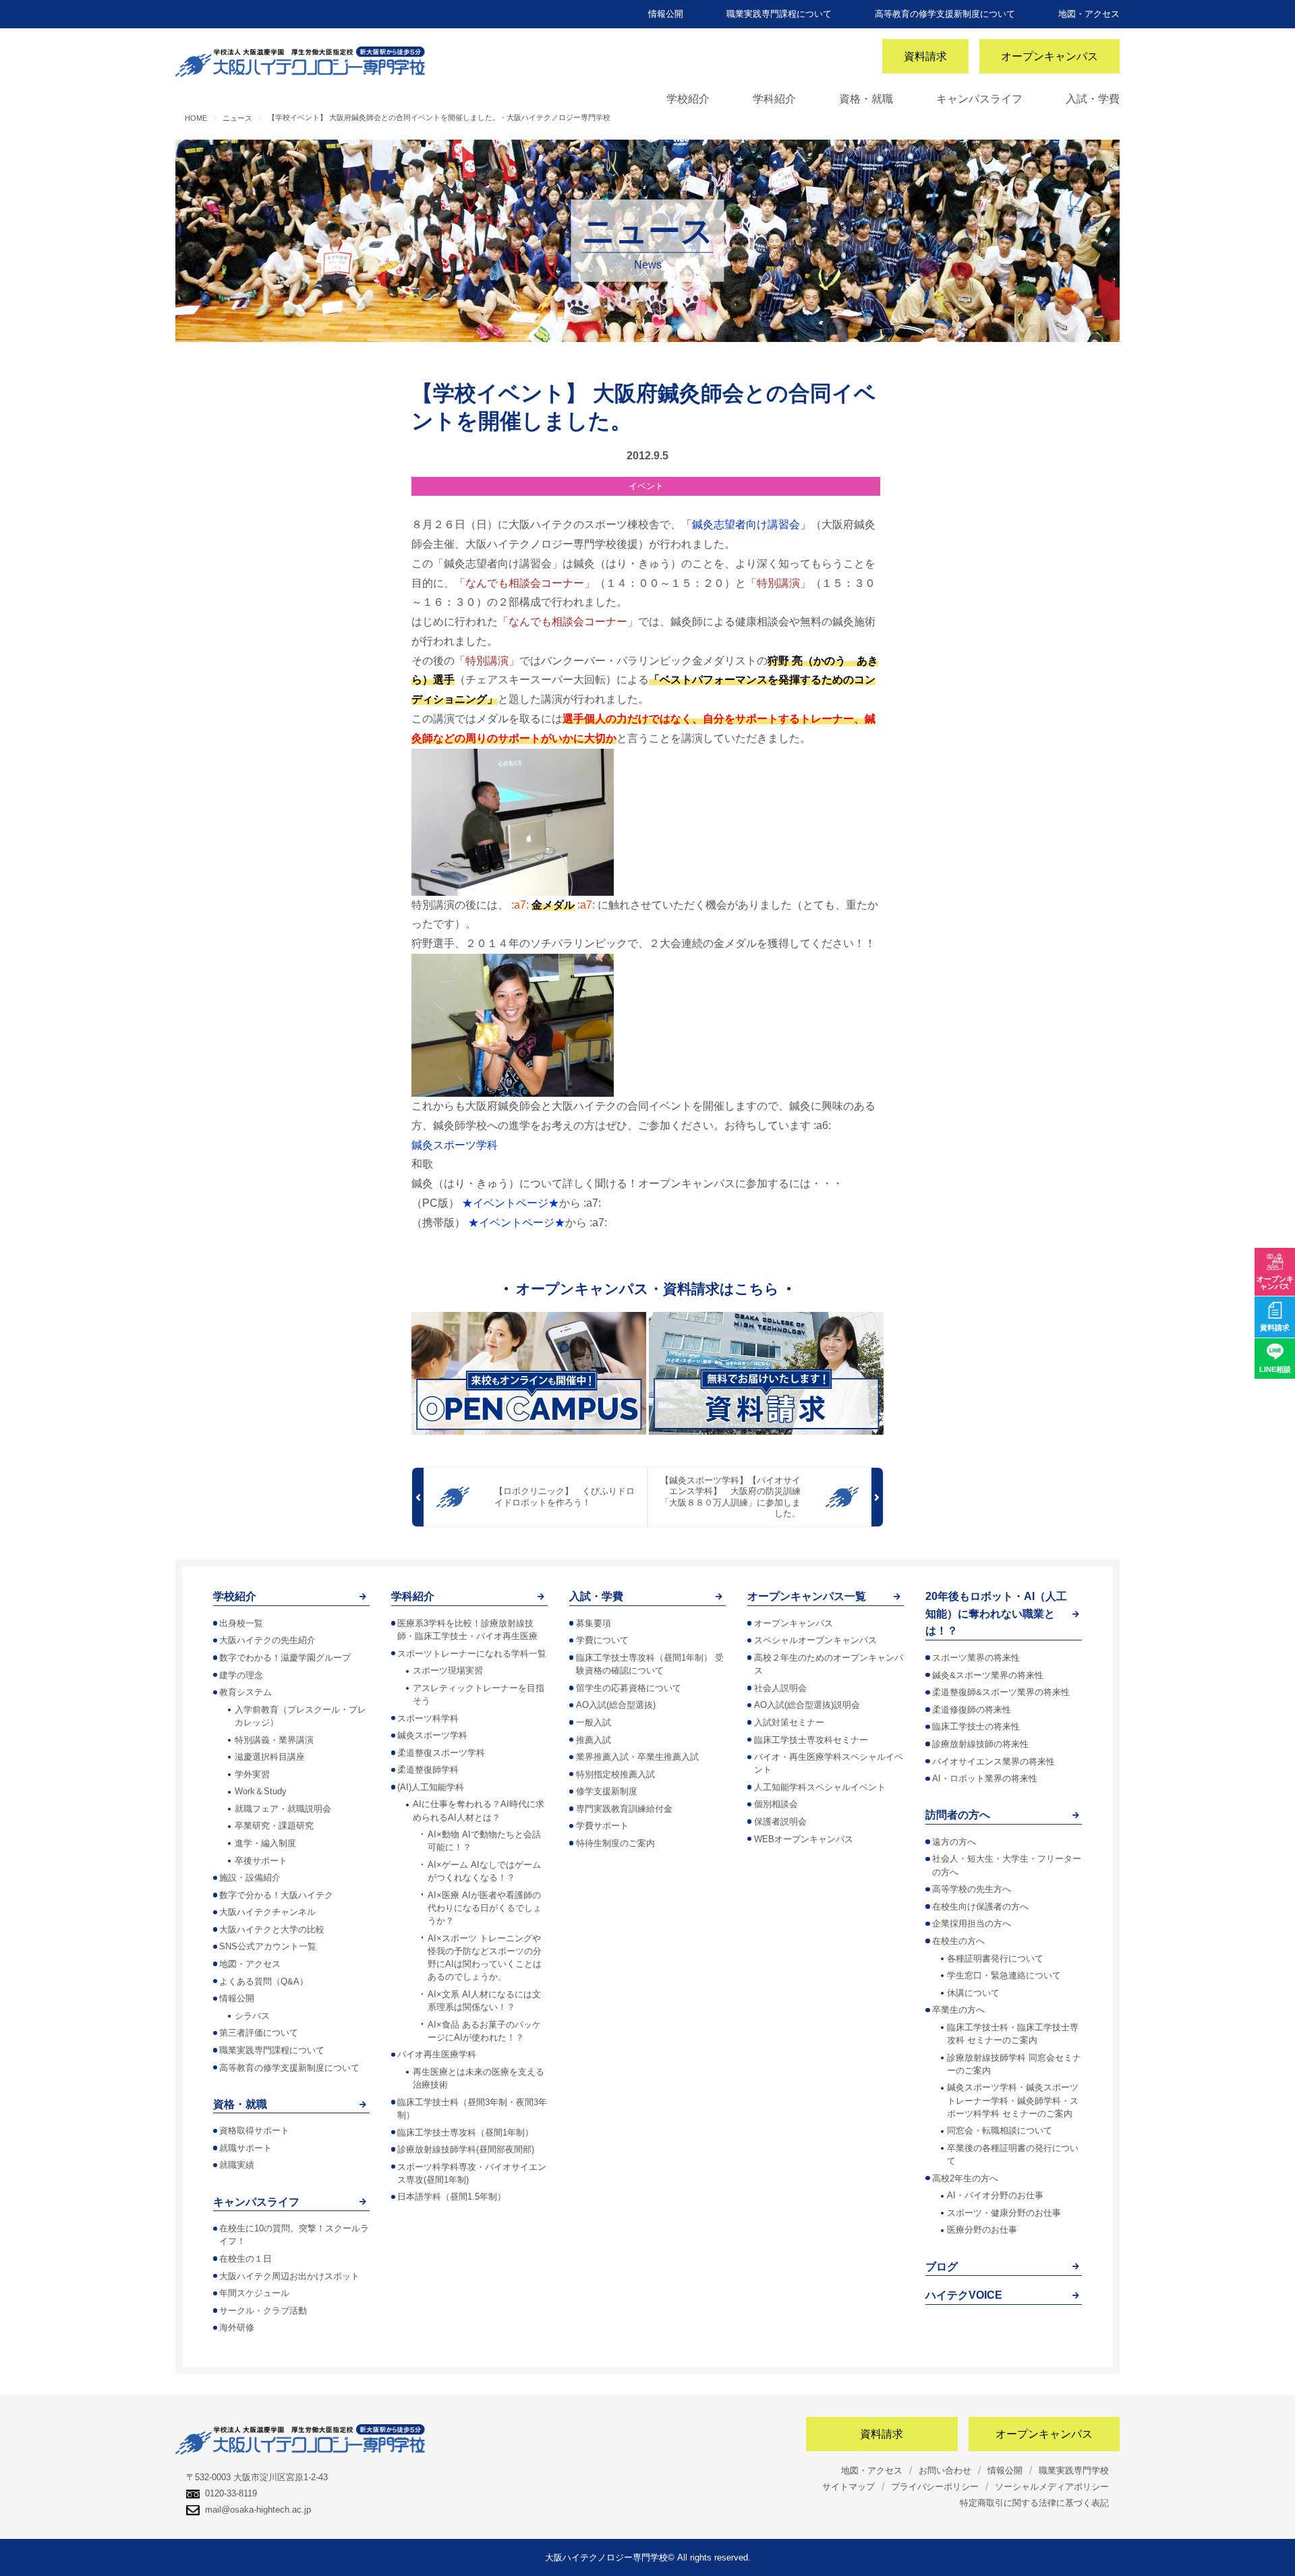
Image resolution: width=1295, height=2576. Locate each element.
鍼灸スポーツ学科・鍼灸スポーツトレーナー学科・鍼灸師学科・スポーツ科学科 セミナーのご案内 (1013, 2100)
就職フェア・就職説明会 (283, 1809)
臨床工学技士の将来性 (976, 1726)
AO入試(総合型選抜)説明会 (807, 1705)
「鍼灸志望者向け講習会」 (746, 524)
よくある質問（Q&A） (264, 1981)
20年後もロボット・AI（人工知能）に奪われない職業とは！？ (996, 1613)
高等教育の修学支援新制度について (945, 14)
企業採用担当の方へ (972, 1923)
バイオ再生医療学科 (437, 2054)
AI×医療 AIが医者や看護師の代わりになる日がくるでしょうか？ (485, 1908)
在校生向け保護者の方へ (980, 1907)
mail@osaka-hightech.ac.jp (258, 2510)
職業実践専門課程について (779, 14)
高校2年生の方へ (965, 2178)
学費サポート (602, 1826)
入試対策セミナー (789, 1722)
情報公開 (666, 14)
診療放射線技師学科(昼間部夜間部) (466, 2149)
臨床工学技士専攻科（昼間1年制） (465, 2133)
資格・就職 (866, 99)
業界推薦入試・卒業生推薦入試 (637, 1757)
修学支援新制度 (607, 1791)
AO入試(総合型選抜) (616, 1705)
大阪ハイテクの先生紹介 (267, 1640)
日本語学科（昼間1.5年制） (452, 2197)
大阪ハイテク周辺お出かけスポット (289, 2276)
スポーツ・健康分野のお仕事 (1004, 2213)
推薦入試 (594, 1740)
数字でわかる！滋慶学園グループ (285, 1658)
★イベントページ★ (511, 1203)
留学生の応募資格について (629, 1688)
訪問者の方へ (958, 1815)
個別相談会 (776, 1804)
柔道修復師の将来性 (972, 1710)
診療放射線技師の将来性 (980, 1744)
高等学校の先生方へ (972, 1889)
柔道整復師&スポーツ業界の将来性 (1001, 1692)
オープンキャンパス (1049, 56)
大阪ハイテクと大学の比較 (272, 1929)
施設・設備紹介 (250, 1878)
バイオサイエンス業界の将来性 (994, 1762)
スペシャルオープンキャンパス (815, 1640)
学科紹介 (774, 99)
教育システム (246, 1692)
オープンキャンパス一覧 (807, 1596)
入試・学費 (1093, 99)
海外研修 (237, 2327)
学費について (602, 1640)
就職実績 (237, 2165)
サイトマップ (848, 2487)
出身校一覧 (241, 1623)
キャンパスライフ (979, 99)
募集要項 (594, 1623)
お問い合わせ (945, 2470)
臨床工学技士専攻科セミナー (811, 1740)
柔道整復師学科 (428, 1770)
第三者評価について (259, 2033)
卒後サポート (261, 1861)
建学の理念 (241, 1675)
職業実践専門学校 (1074, 2470)
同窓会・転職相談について (1000, 2130)
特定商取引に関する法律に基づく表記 (1034, 2503)
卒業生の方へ (958, 2010)
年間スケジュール (254, 2293)
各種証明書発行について (995, 1958)
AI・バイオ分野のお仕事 (995, 2195)
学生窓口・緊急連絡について (1004, 1975)
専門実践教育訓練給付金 (624, 1809)
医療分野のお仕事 (982, 2230)
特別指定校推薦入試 (615, 1774)
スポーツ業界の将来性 (976, 1658)
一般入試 (594, 1722)
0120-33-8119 (231, 2493)
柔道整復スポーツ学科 (441, 1753)
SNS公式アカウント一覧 (268, 1946)
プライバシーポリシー (935, 2487)
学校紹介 (688, 99)
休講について (973, 1993)
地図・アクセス (1089, 14)
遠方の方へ (954, 1842)
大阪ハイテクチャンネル (267, 1912)
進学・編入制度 (265, 1843)
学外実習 (252, 1774)
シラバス (252, 2016)
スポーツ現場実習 (448, 1670)
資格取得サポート (254, 2130)
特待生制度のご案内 (615, 1843)
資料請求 (925, 56)
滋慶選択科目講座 (270, 1757)
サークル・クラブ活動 (263, 2311)
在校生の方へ (958, 1941)
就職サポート (246, 2148)
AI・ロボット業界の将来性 (985, 1778)
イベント (646, 486)
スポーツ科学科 (428, 1718)
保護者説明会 (780, 1822)
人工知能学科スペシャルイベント (820, 1787)
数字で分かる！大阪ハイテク (276, 1895)
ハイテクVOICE (964, 2295)
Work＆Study (261, 1791)
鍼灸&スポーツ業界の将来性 (988, 1675)
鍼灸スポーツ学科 (455, 1145)
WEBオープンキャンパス (804, 1839)
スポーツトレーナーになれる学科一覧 (472, 1654)
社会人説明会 (780, 1688)
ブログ (942, 2267)
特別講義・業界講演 (274, 1740)
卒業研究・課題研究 (274, 1826)
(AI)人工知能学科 (431, 1787)
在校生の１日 (246, 2259)
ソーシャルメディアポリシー (1052, 2487)
